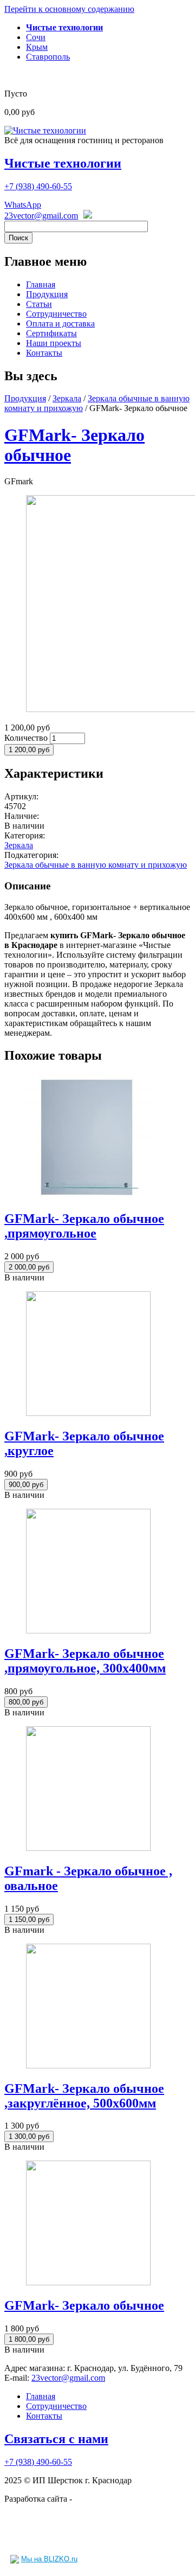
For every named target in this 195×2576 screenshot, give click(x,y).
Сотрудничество (56, 314)
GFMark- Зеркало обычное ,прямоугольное (84, 1226)
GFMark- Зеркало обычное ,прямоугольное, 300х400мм (85, 1661)
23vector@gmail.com (41, 216)
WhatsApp (23, 205)
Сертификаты (51, 333)
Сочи (36, 37)
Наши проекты (54, 343)
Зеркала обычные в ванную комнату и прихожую (96, 865)
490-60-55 (38, 186)
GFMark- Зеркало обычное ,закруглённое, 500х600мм (84, 2096)
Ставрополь (48, 57)
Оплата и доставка (60, 323)
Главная (41, 284)
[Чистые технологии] (45, 130)
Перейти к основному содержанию (69, 9)
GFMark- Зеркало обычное (84, 2305)
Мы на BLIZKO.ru (49, 2559)
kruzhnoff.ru (96, 2499)
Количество (27, 738)
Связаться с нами (56, 2439)
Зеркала (67, 398)
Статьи (39, 304)
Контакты (44, 353)
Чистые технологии (63, 163)
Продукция (47, 294)
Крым (37, 47)
